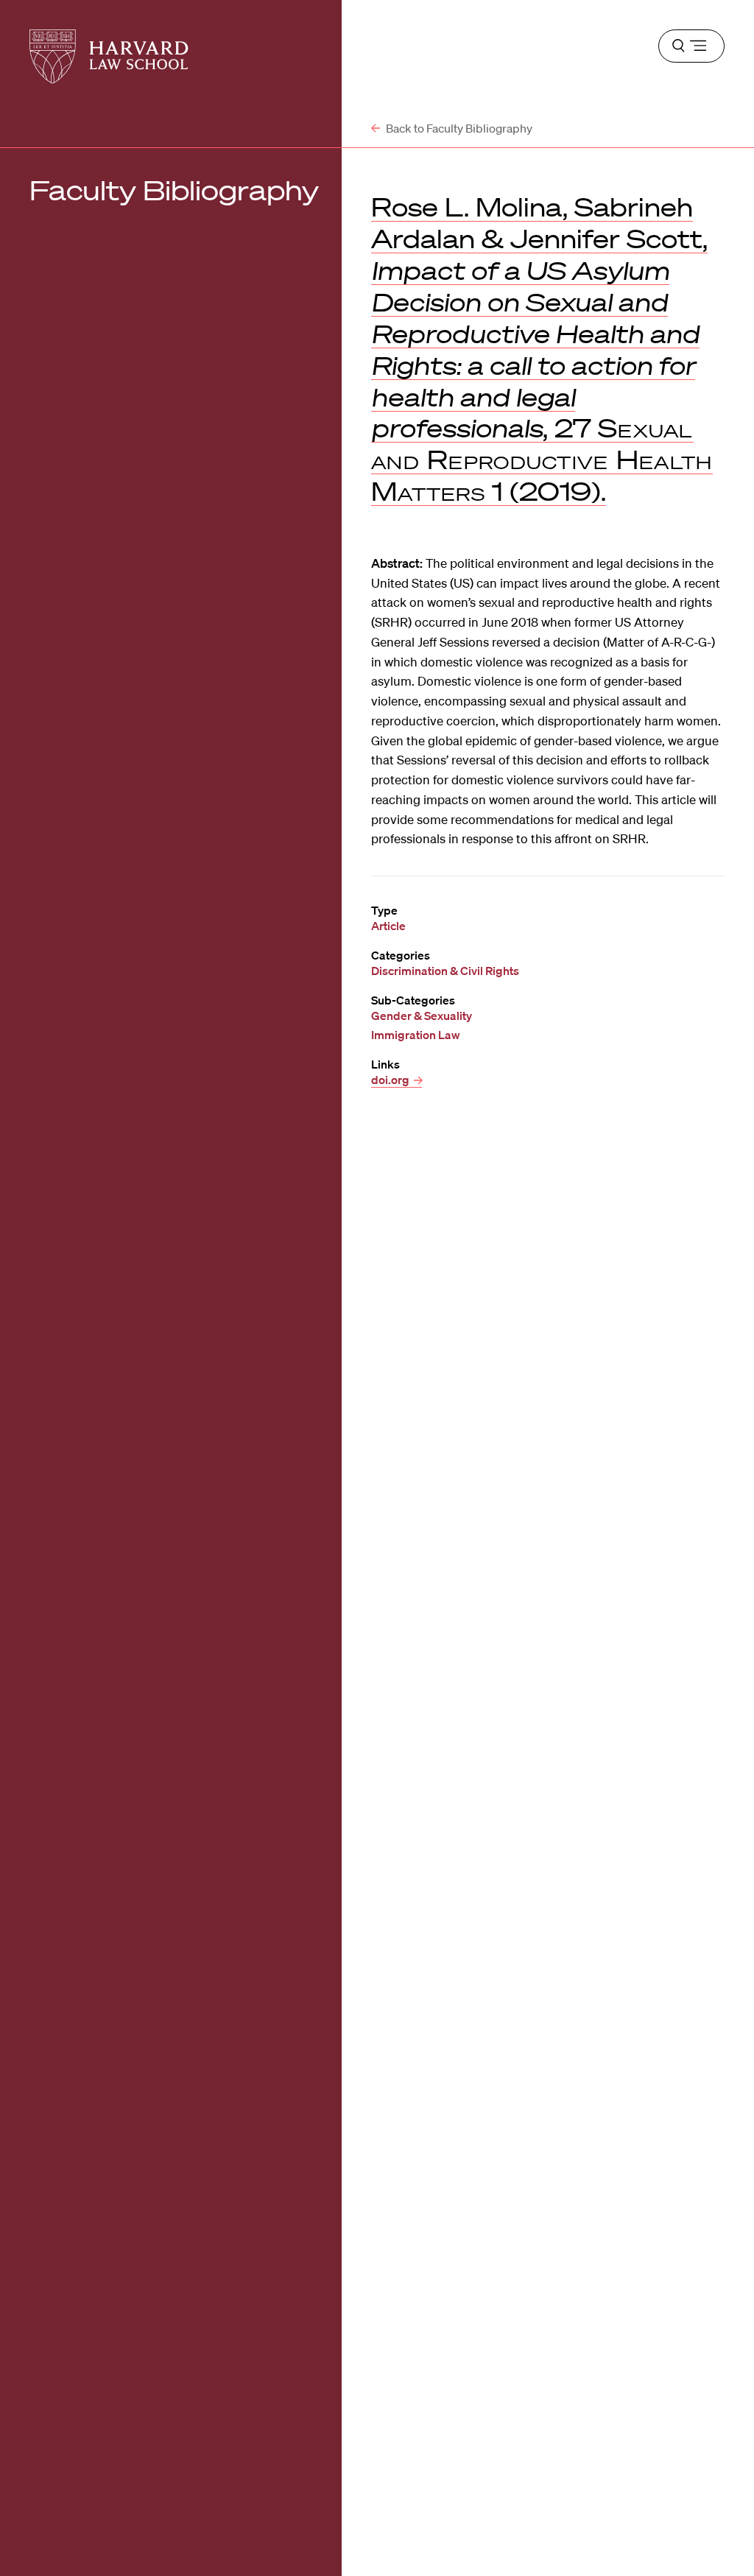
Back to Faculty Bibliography (458, 128)
